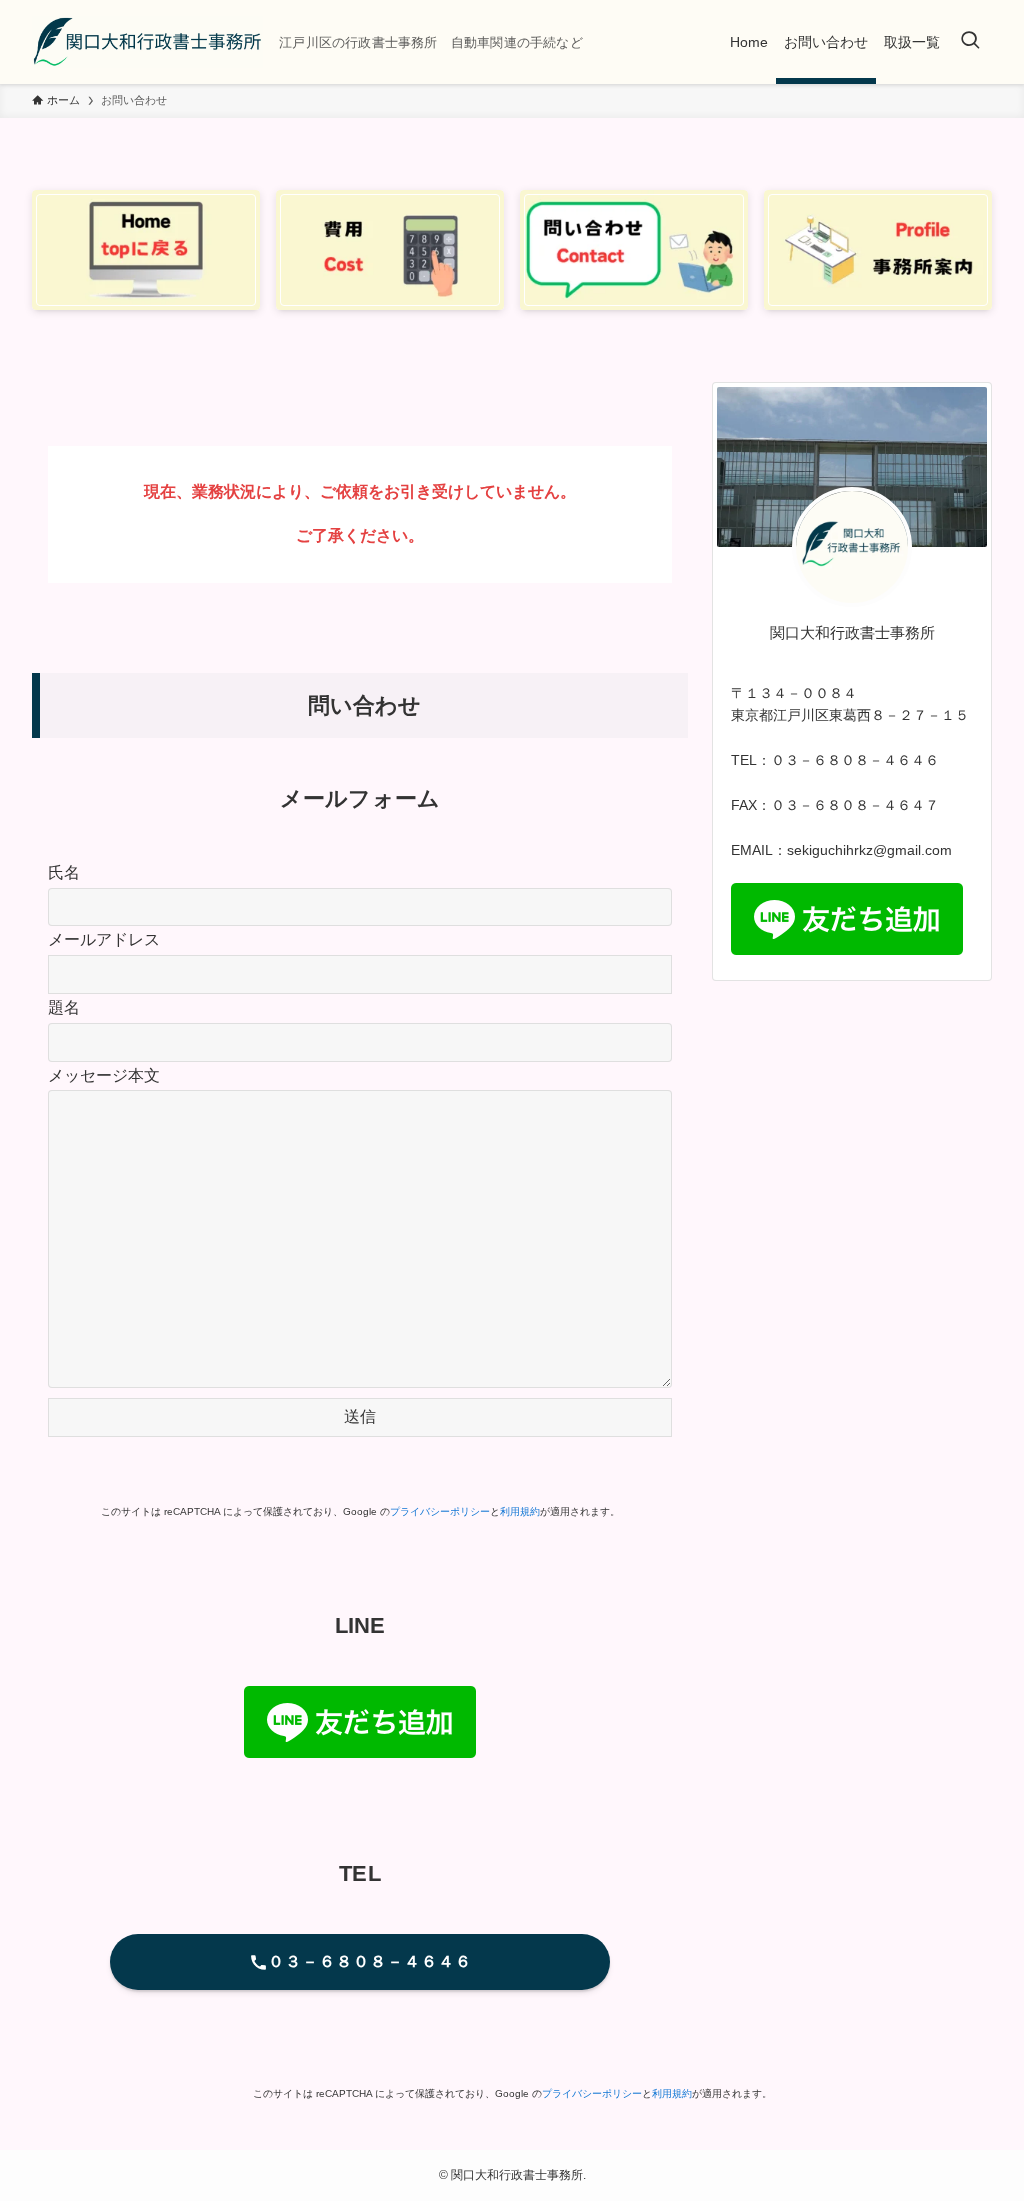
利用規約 (520, 1511)
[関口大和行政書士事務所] (147, 42)
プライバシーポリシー (440, 1511)
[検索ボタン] (970, 42)
